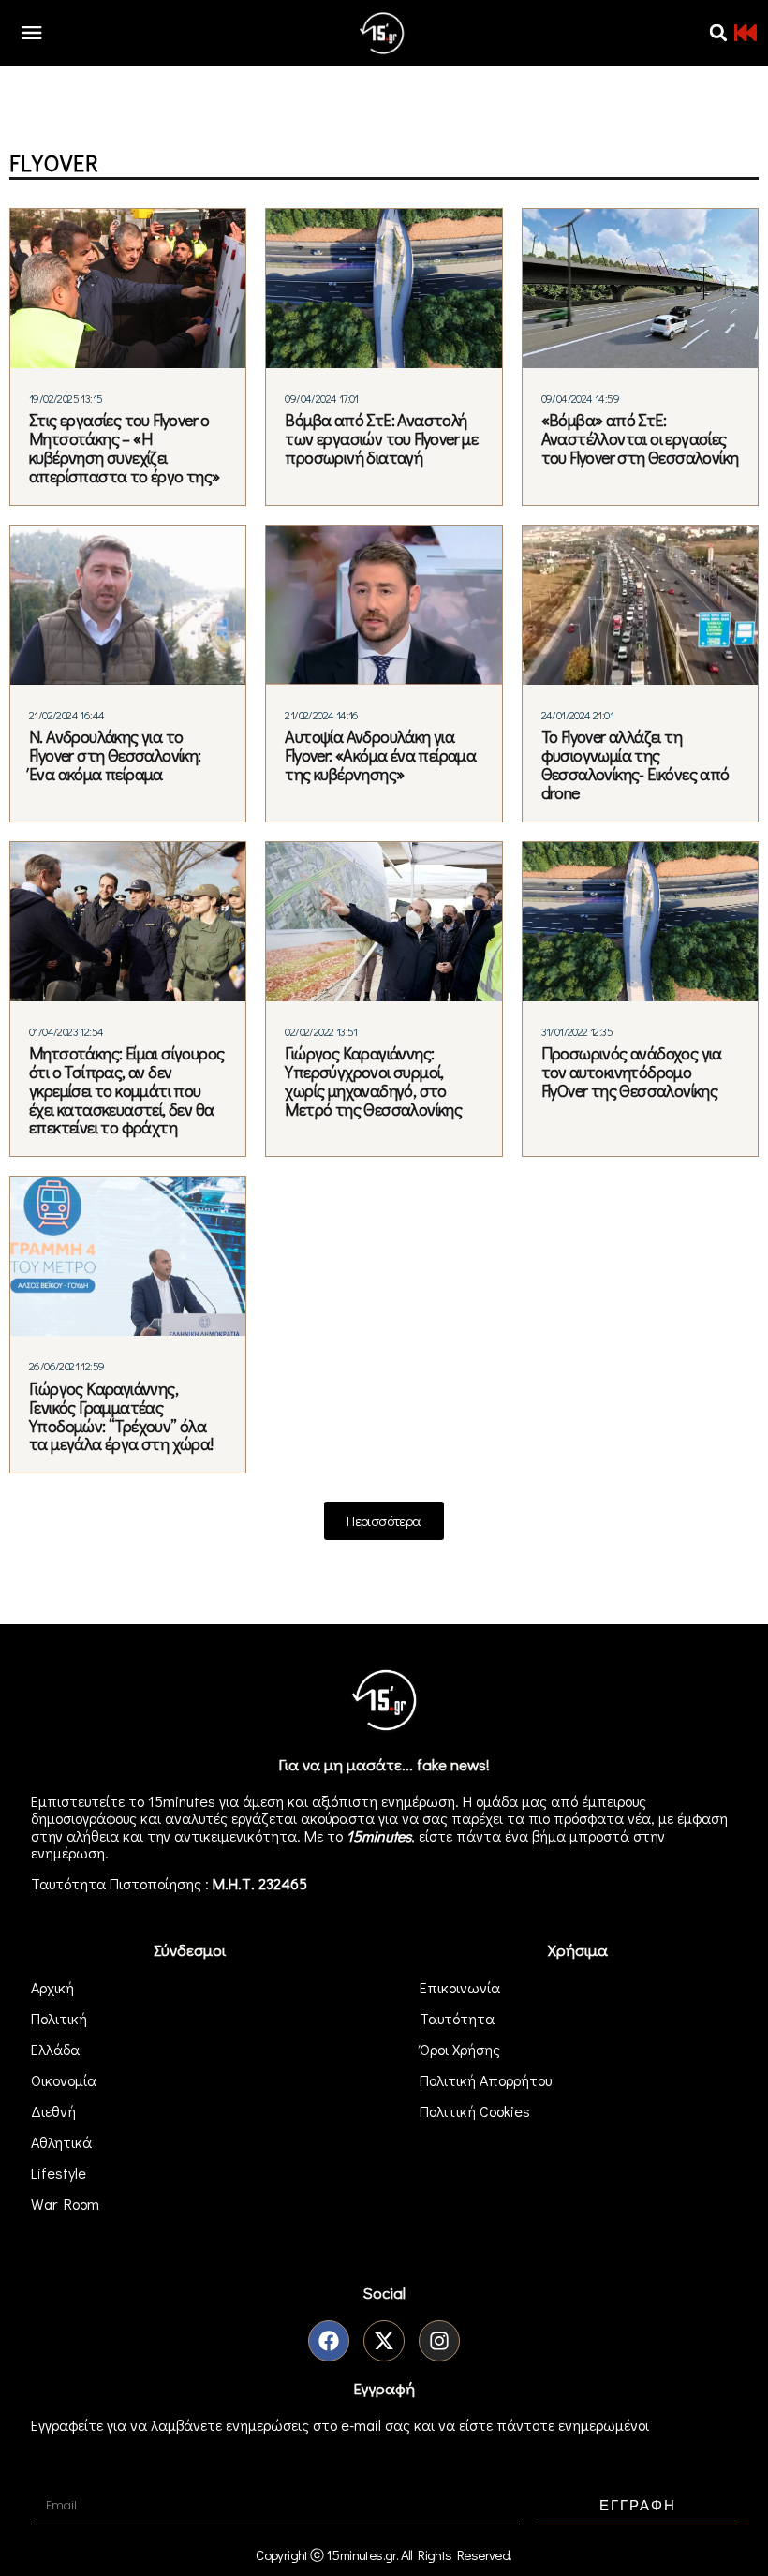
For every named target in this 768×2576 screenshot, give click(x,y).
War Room (65, 2204)
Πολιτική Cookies (475, 2111)
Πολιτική (59, 2018)
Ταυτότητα (457, 2018)
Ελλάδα (55, 2049)
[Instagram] (439, 2341)
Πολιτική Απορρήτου (486, 2080)
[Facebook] (329, 2341)
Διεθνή (53, 2111)
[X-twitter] (384, 2341)
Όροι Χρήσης (460, 2049)
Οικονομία (64, 2080)
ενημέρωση (68, 1852)
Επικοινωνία (460, 1987)
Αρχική (52, 1987)
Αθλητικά (61, 2142)
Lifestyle (59, 2173)
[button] (718, 33)
